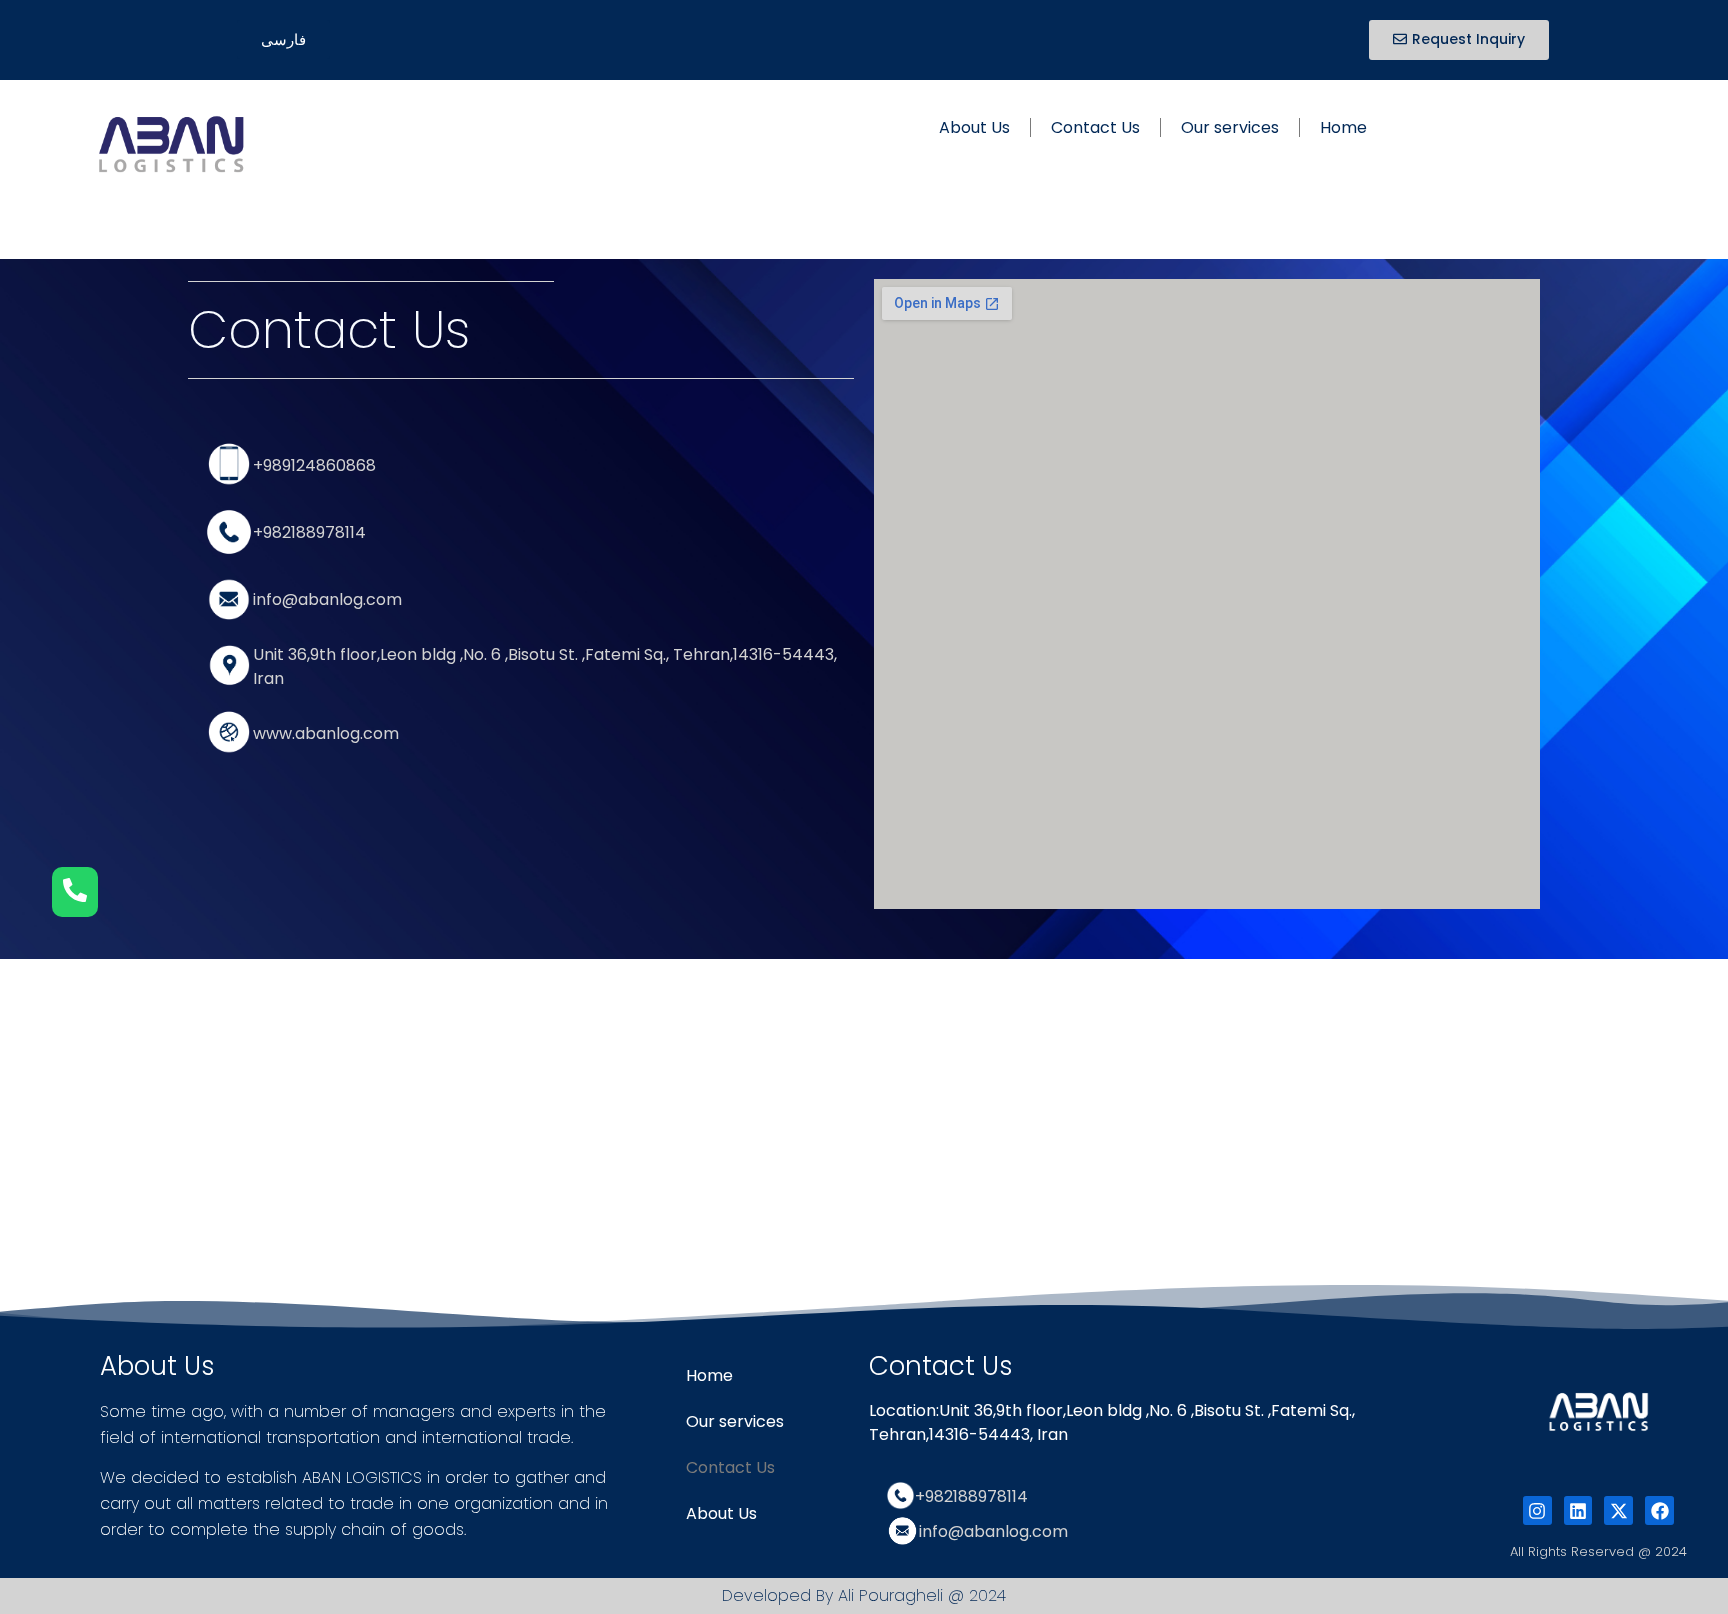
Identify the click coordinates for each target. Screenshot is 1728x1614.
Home (1343, 127)
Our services (1230, 127)
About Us (974, 127)
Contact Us (1095, 127)
